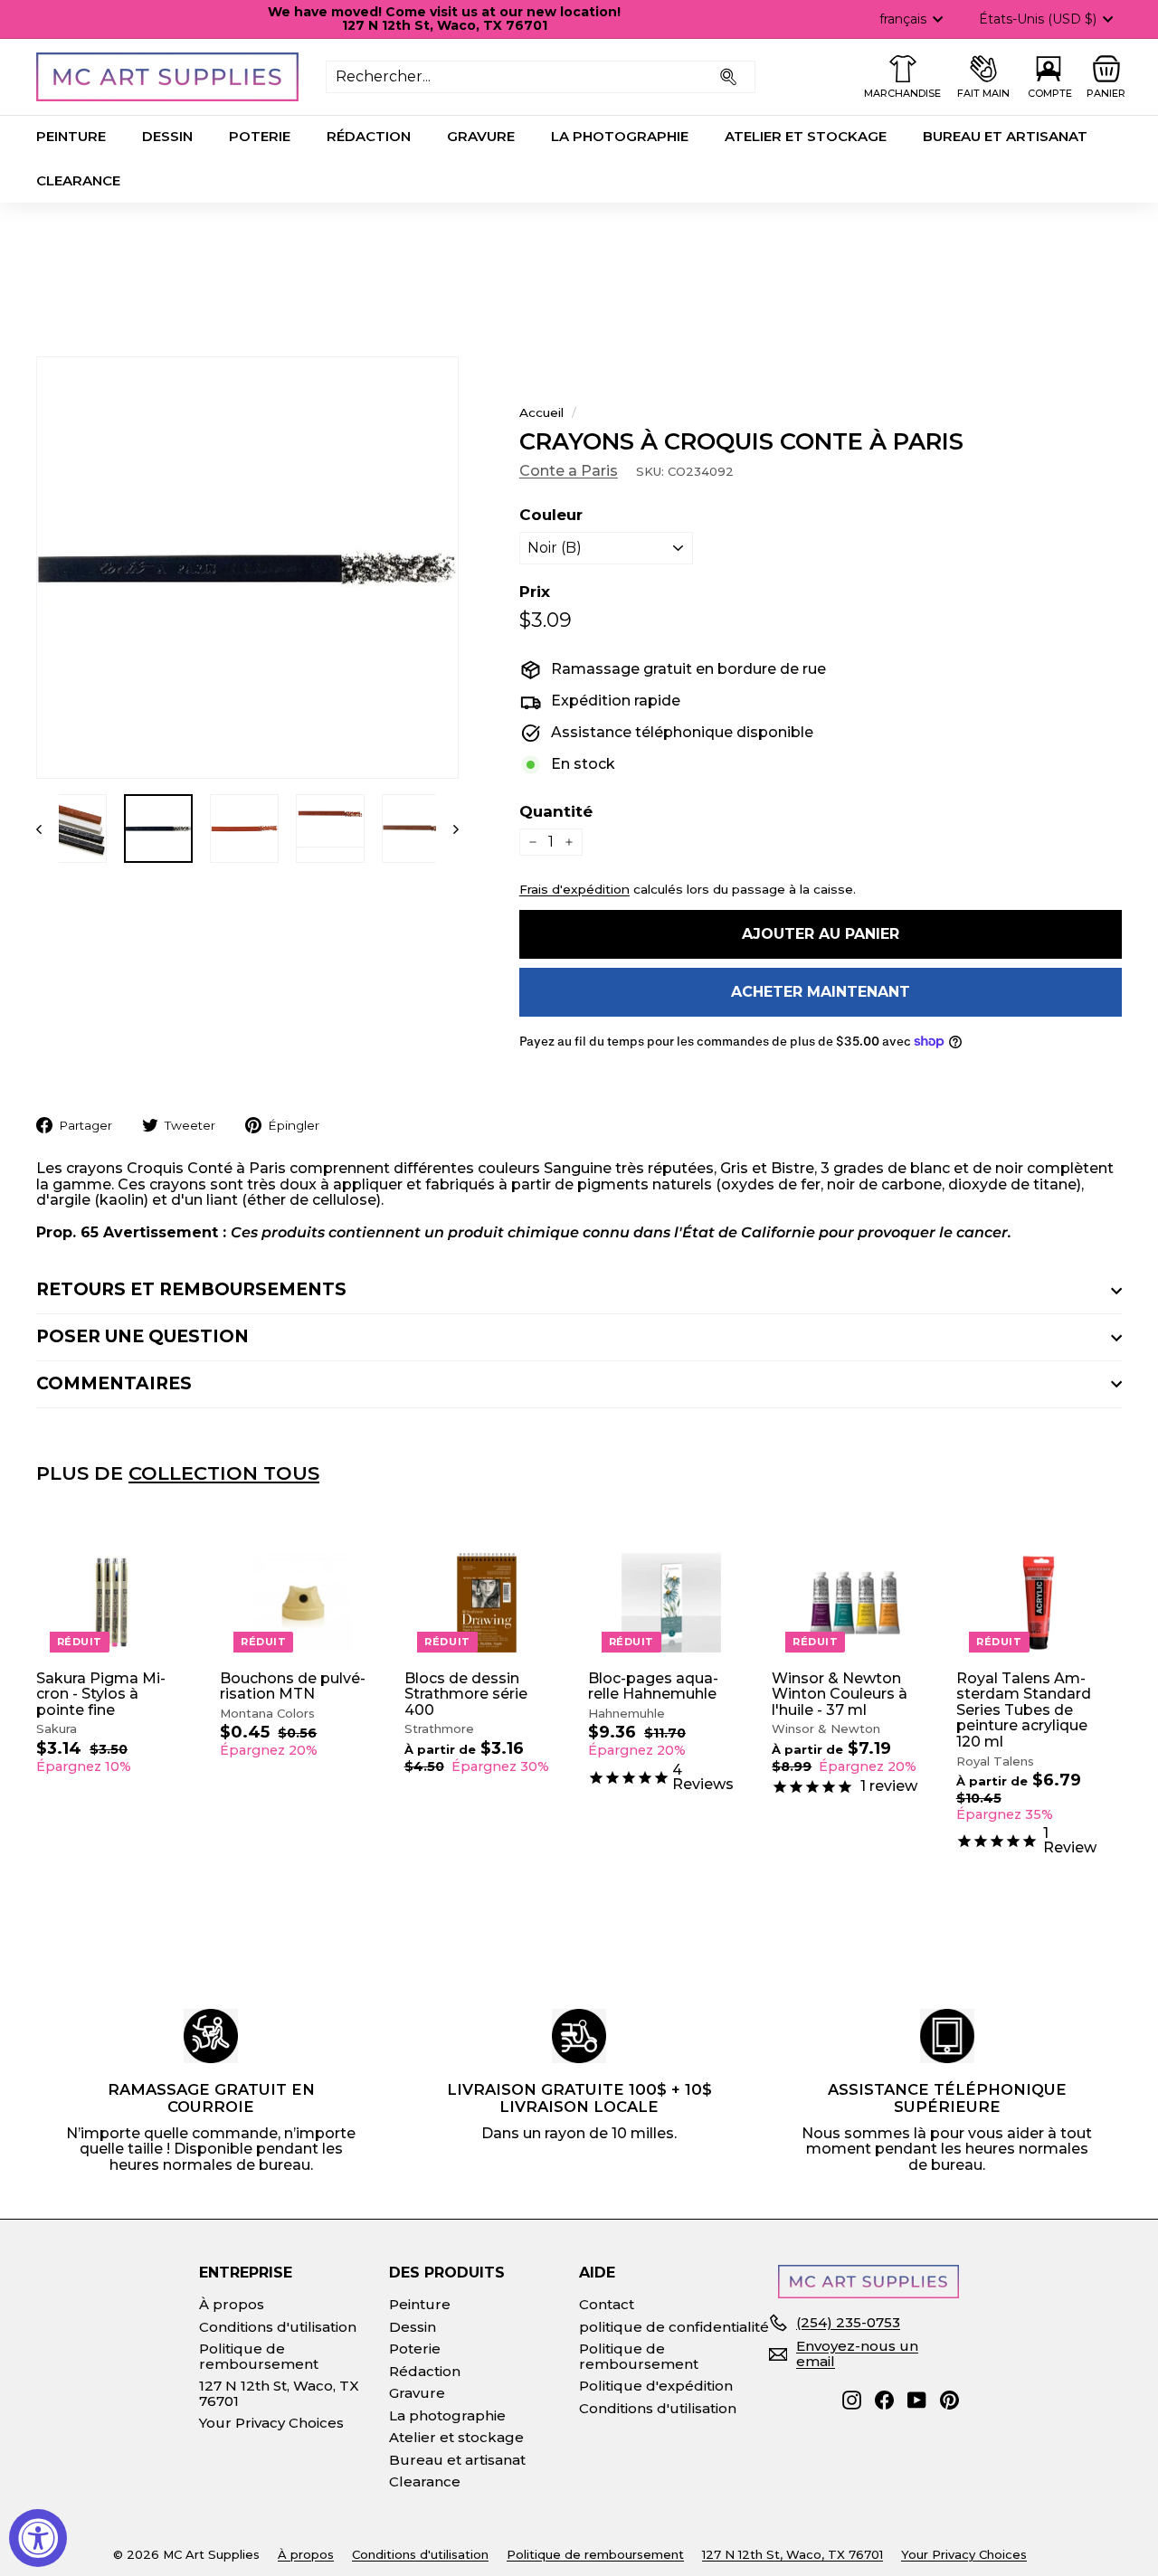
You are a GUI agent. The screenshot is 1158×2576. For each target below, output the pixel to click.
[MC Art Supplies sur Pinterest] (949, 2400)
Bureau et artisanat (1005, 136)
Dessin (167, 136)
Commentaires (114, 1383)
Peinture (71, 136)
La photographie (620, 136)
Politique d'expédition (656, 2386)
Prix (535, 592)
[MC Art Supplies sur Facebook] (884, 2400)
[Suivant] (447, 829)
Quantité (556, 812)
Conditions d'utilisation (278, 2327)
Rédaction (369, 136)
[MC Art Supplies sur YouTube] (917, 2400)
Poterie (260, 136)
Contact (607, 2304)
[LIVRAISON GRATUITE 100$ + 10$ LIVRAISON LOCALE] (579, 2036)
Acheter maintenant (821, 992)
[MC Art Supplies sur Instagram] (852, 2400)
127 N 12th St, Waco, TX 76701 (279, 2393)
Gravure (481, 136)
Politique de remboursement (259, 2356)
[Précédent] (47, 829)
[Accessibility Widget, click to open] (38, 2538)
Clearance (78, 180)
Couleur (551, 515)
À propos (232, 2304)
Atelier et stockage (806, 136)
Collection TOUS (224, 1473)
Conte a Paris (569, 471)
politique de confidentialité (674, 2327)
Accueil (541, 412)
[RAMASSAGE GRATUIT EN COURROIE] (211, 2036)
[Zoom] (247, 568)
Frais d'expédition (574, 889)
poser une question (142, 1336)
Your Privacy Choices (271, 2423)
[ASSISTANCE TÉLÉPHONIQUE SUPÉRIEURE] (947, 2036)
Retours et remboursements (191, 1289)
